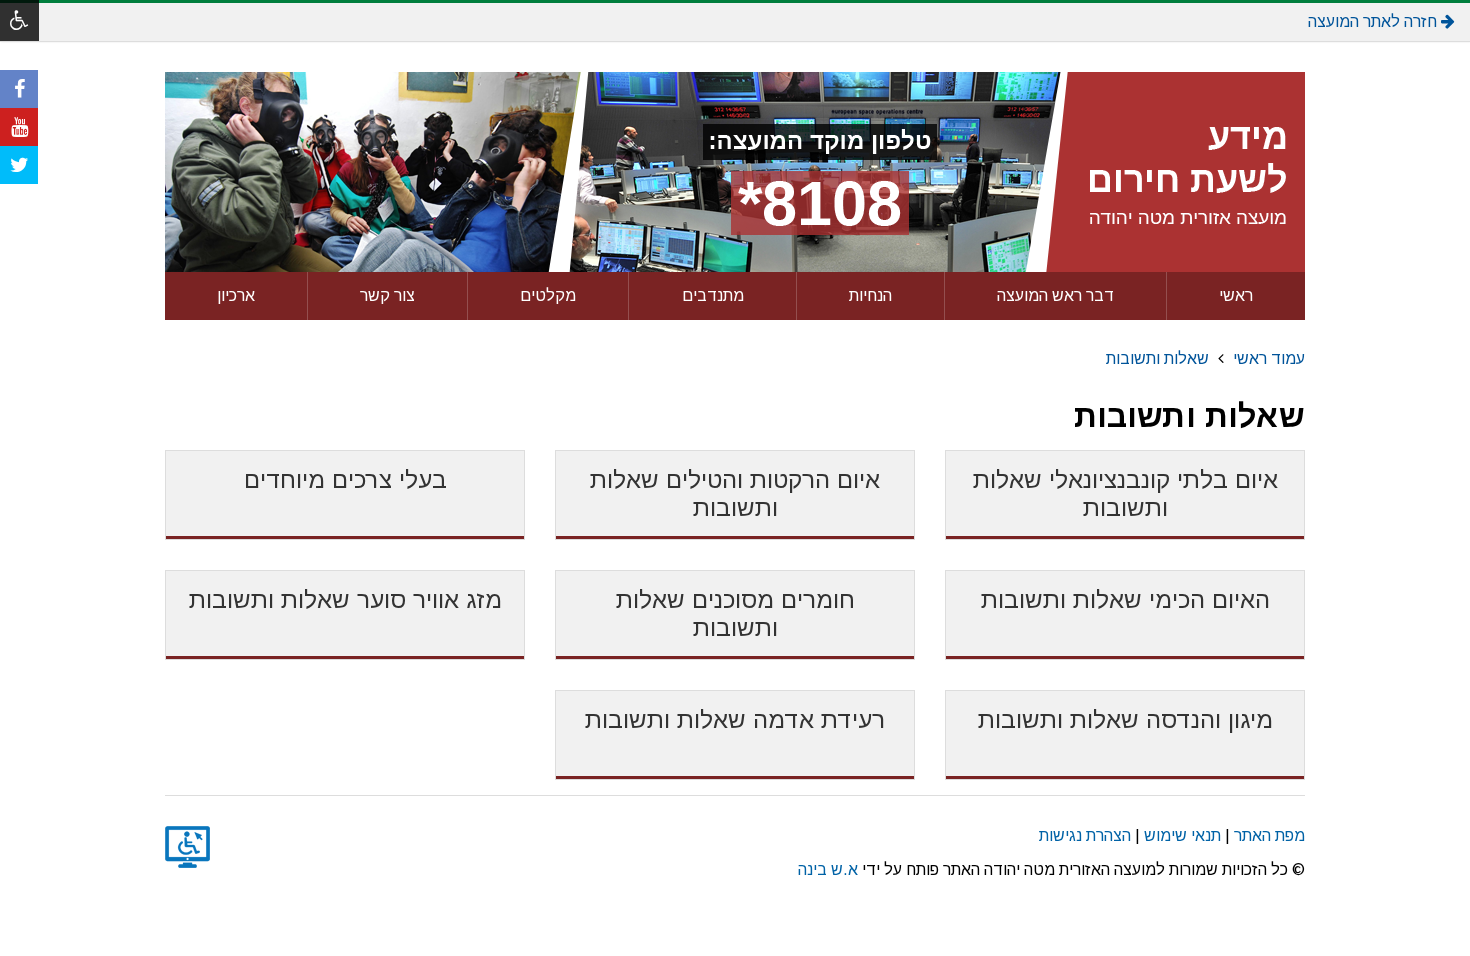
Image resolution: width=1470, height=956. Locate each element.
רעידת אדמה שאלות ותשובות (735, 719)
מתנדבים (713, 295)
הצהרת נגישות (1085, 835)
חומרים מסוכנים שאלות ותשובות (735, 613)
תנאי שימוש (1182, 835)
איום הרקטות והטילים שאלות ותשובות (735, 493)
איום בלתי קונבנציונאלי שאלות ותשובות (1125, 493)
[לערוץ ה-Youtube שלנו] (19, 127)
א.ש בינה (828, 869)
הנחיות (870, 295)
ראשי (1236, 295)
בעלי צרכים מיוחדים (345, 479)
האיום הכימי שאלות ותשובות (1125, 599)
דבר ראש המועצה (1055, 295)
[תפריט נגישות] (19, 20)
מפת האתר (1269, 835)
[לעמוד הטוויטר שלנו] (19, 165)
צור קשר (387, 295)
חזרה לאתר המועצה (1374, 21)
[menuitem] (1235, 296)
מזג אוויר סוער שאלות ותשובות (345, 599)
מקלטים (548, 295)
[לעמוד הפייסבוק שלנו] (19, 89)
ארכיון (236, 295)
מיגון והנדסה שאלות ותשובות (1125, 719)
